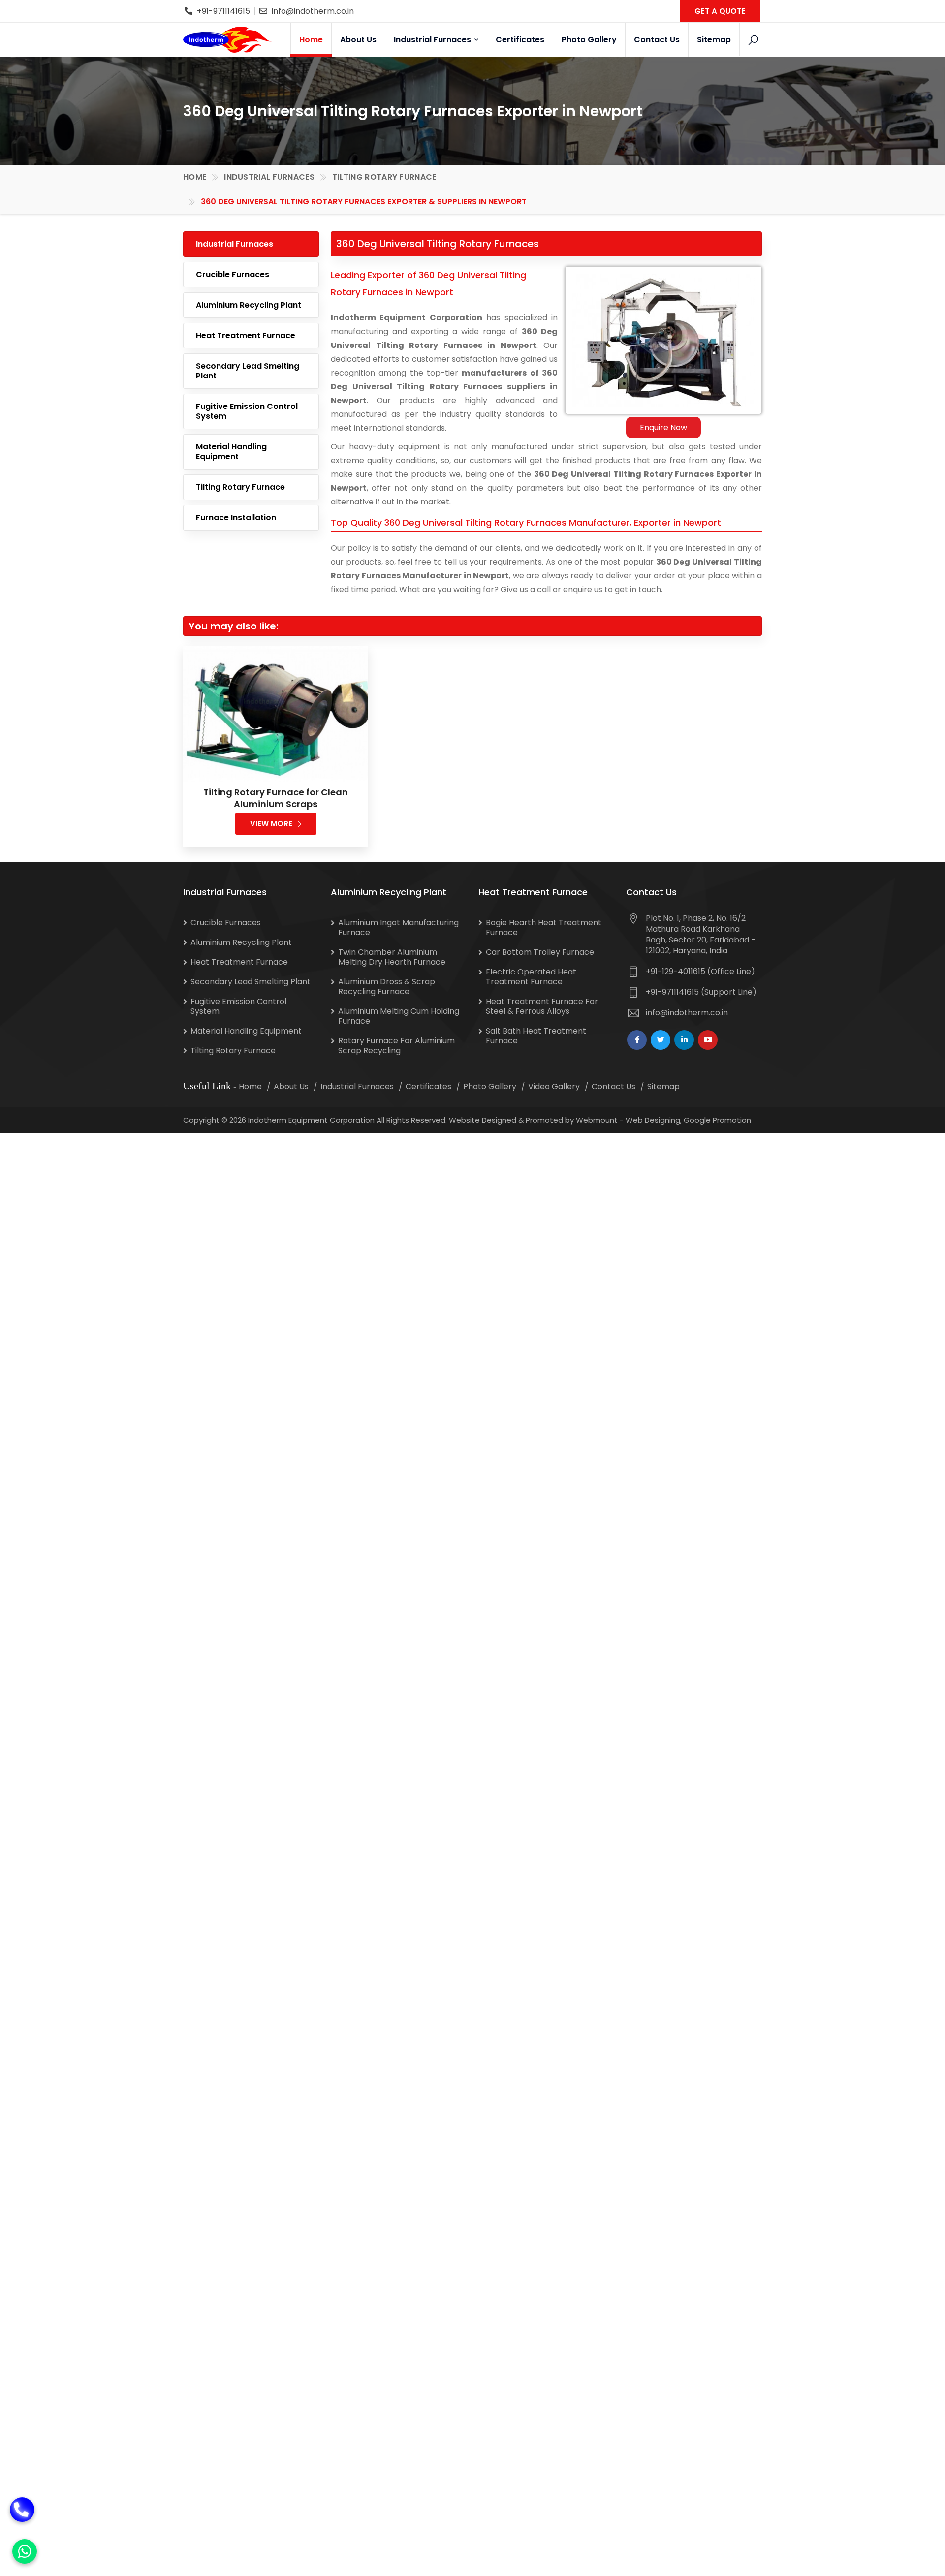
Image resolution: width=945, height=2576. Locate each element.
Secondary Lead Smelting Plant (248, 371)
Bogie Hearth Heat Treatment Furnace (544, 927)
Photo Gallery (589, 40)
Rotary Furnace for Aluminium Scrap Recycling (396, 1046)
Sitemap (714, 40)
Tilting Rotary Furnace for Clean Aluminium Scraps (276, 798)
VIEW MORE (272, 824)
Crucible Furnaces (233, 274)
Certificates (520, 40)
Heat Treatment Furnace (246, 335)
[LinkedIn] (684, 1040)
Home (311, 40)
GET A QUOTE (720, 11)
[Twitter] (661, 1040)
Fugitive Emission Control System (247, 411)
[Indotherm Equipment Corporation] (227, 39)
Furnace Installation (236, 518)
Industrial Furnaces (433, 40)
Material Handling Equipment (231, 452)
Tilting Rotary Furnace (384, 177)
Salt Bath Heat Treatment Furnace (536, 1036)
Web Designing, (654, 1120)
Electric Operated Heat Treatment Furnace (531, 977)
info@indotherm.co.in (313, 11)
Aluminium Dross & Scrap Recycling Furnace (387, 987)
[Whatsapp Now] (25, 2551)
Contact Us (657, 40)
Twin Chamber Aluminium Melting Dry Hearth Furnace (392, 957)
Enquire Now (663, 427)
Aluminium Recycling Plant (249, 305)
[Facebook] (637, 1040)
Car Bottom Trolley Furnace (540, 952)
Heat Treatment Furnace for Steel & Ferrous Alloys (542, 1006)
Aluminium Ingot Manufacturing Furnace (398, 927)
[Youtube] (708, 1040)
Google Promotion (717, 1120)
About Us (358, 40)
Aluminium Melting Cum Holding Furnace (399, 1016)
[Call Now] (22, 2513)
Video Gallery (554, 1086)
